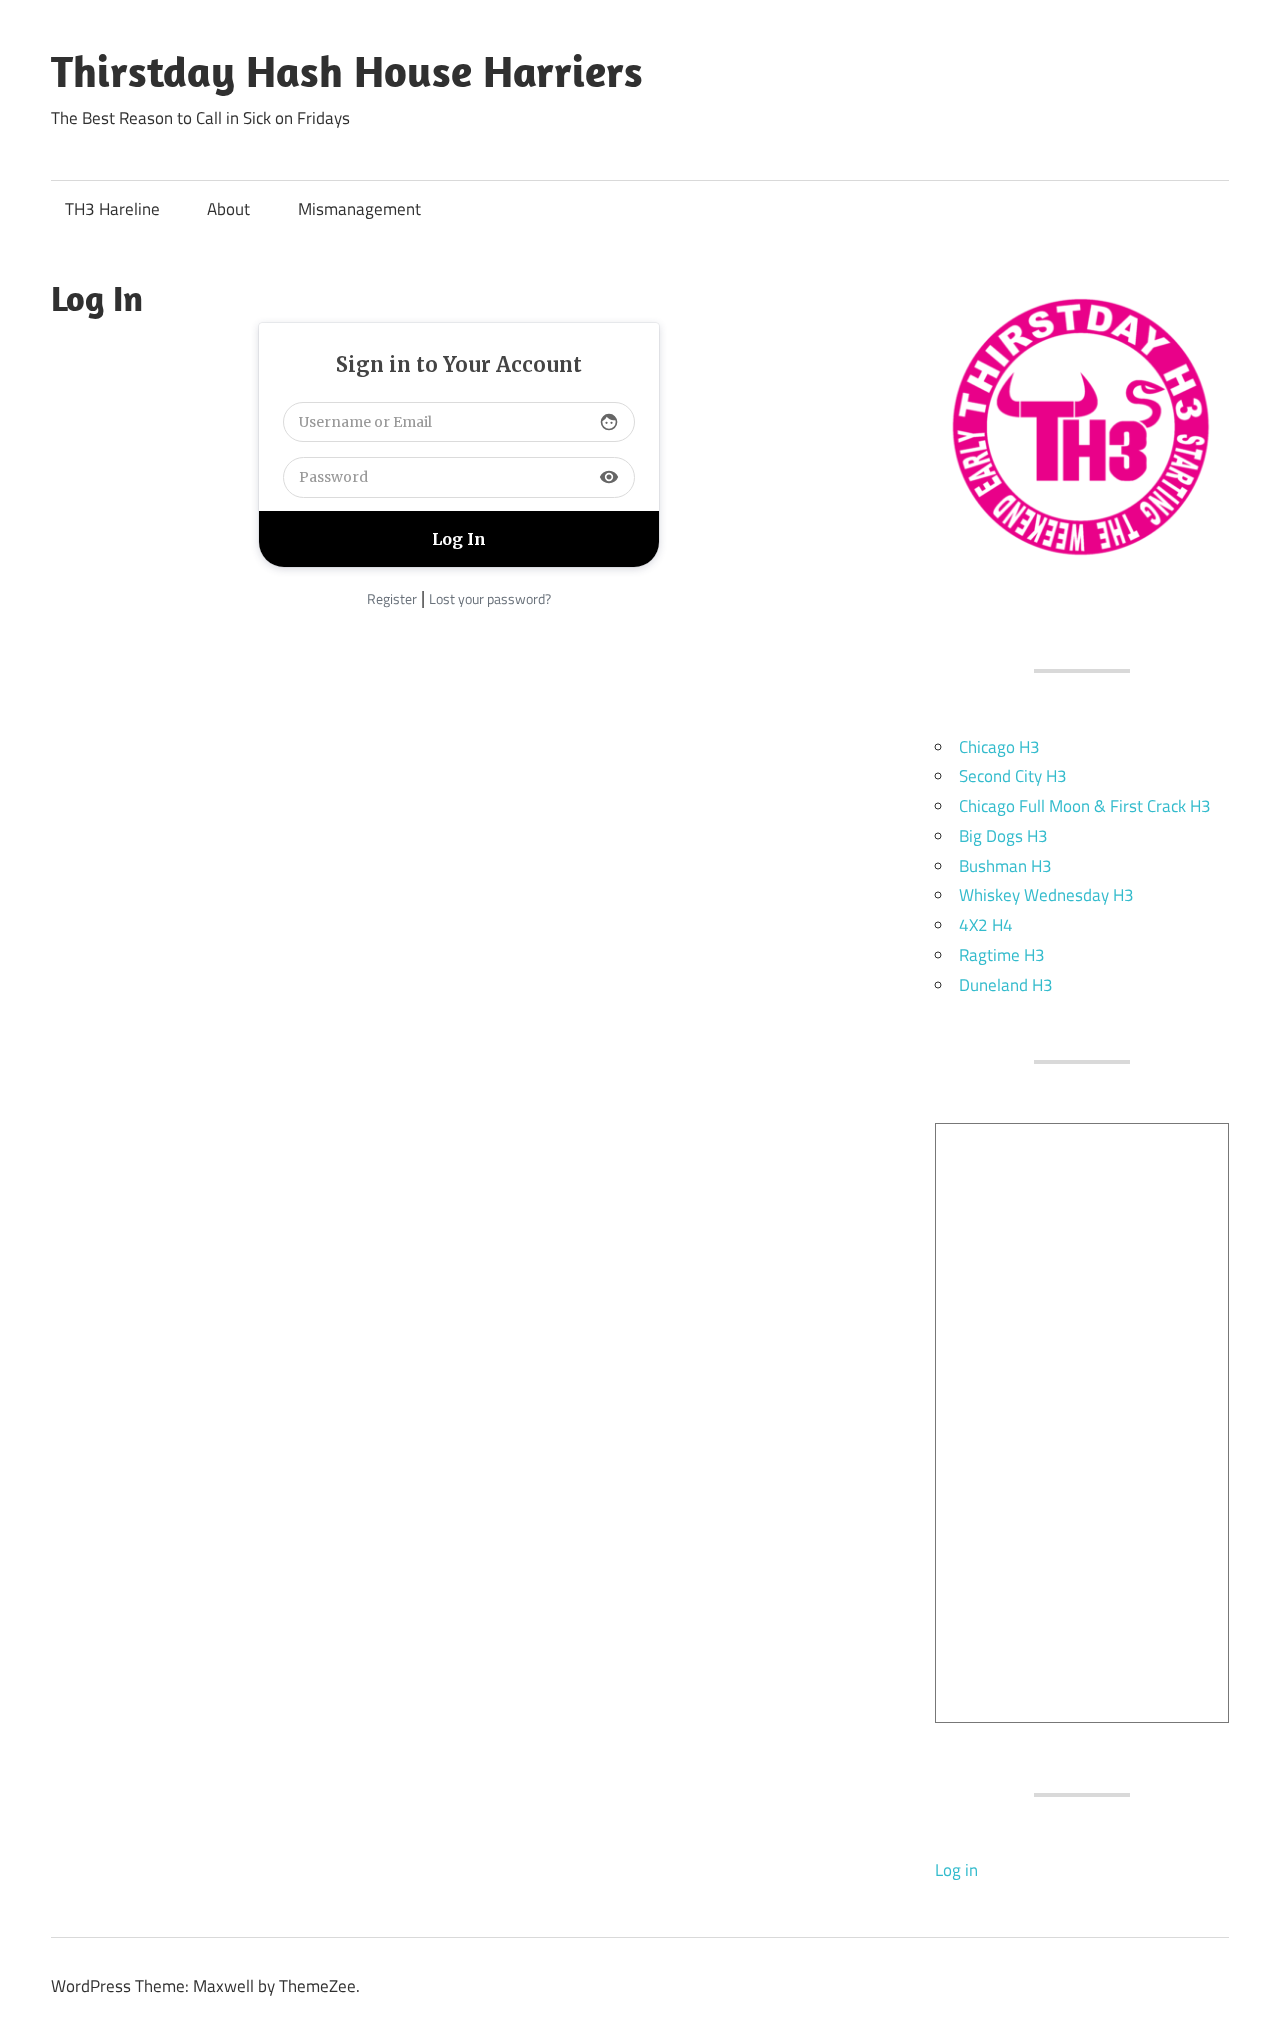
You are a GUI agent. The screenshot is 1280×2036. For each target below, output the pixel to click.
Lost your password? (490, 598)
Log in (956, 1870)
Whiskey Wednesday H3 (1046, 895)
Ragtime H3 (1002, 955)
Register (392, 598)
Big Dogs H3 (1003, 836)
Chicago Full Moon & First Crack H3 (1085, 806)
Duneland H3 (1006, 985)
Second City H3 (1013, 776)
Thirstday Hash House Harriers (347, 71)
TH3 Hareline (112, 209)
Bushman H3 (1005, 866)
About (228, 209)
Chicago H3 (999, 747)
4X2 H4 (986, 925)
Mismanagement (359, 209)
